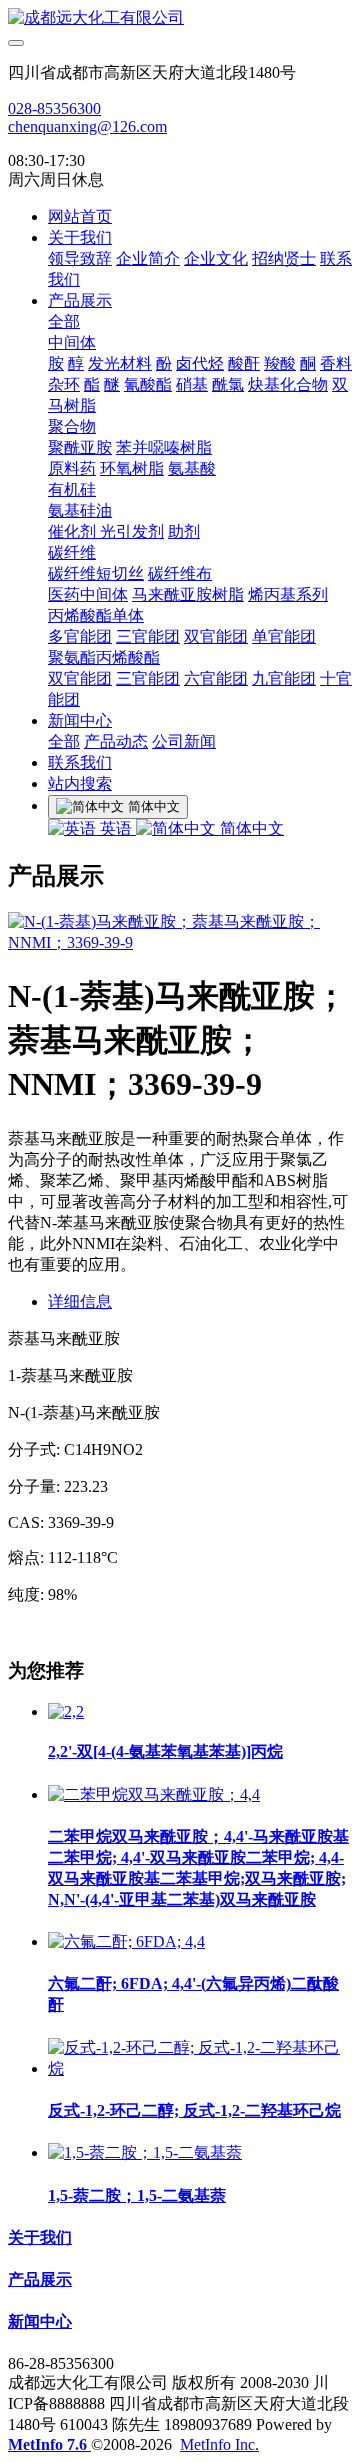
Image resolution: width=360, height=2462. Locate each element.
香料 (336, 363)
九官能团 (284, 678)
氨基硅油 (80, 510)
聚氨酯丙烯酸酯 (104, 657)
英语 (116, 828)
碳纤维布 (180, 573)
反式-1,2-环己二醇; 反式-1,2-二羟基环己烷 (194, 2110)
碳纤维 (72, 552)
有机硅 (72, 489)
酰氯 (228, 384)
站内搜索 (80, 783)
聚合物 (72, 426)
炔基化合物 (288, 384)
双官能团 (216, 636)
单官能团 (284, 636)
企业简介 (148, 258)
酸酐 (244, 363)
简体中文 (250, 828)
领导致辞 (80, 258)
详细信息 (80, 1301)
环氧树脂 (132, 468)
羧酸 (280, 363)
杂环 (64, 384)
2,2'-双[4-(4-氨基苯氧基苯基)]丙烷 (165, 1751)
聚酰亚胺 (80, 447)
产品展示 (80, 300)
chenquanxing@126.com (87, 126)
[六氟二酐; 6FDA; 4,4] (126, 1941)
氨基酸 (192, 468)
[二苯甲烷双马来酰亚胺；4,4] (154, 1794)
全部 (64, 321)
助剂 (184, 531)
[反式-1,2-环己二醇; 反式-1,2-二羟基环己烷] (200, 2068)
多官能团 (80, 636)
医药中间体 (88, 594)
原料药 (72, 468)
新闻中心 (80, 720)
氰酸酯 (148, 384)
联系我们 (80, 762)
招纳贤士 (284, 258)
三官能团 (148, 636)
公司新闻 (184, 741)
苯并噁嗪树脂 (164, 447)
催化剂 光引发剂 (106, 531)
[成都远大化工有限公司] (180, 18)
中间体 (72, 342)
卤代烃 (200, 363)
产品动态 (116, 741)
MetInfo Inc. (219, 2444)
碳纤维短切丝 (96, 573)
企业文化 (216, 258)
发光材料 (120, 363)
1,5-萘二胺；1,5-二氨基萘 (137, 2195)
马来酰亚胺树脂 (188, 594)
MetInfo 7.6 (47, 2444)
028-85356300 (54, 108)
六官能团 (216, 678)
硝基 (192, 384)
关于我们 (80, 237)
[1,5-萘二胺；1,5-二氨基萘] (145, 2152)
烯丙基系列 (288, 594)
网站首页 (80, 216)
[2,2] (66, 1711)
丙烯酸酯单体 (96, 615)
